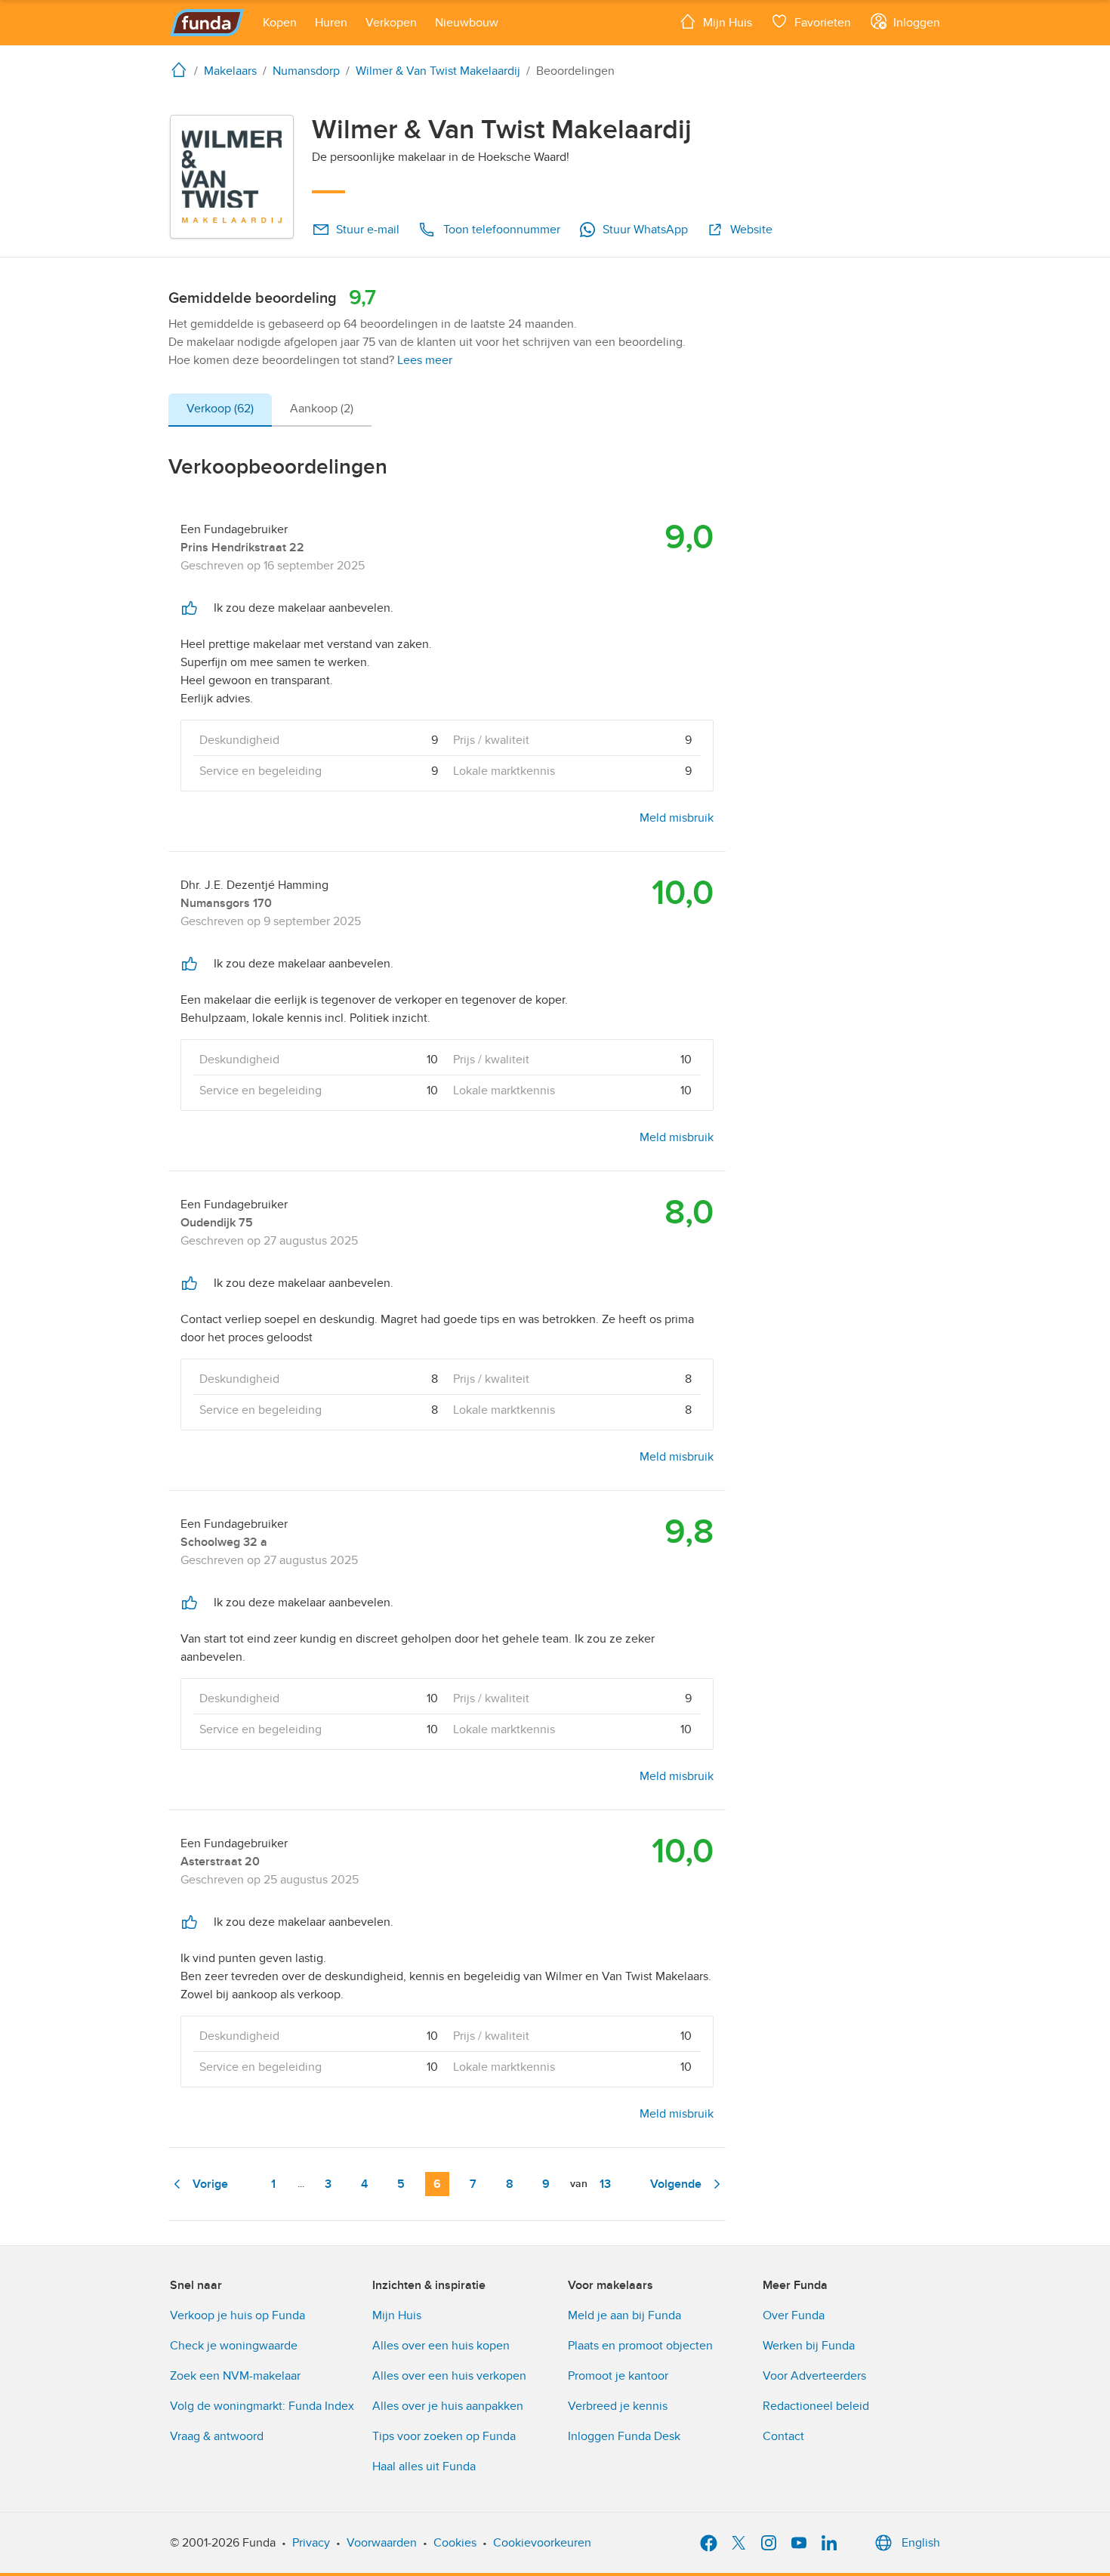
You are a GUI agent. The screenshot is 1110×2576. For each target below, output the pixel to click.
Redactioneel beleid (816, 2406)
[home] (182, 69)
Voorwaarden (382, 2543)
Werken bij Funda (809, 2346)
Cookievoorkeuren (542, 2543)
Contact (783, 2436)
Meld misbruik (677, 818)
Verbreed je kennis (618, 2406)
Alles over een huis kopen (441, 2346)
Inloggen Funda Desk (624, 2436)
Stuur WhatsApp (645, 230)
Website (751, 230)
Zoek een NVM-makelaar (235, 2376)
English (921, 2543)
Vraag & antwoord (217, 2436)
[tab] (220, 410)
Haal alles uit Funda (424, 2466)
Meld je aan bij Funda (624, 2315)
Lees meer (425, 360)
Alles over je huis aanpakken (448, 2406)
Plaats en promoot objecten (640, 2346)
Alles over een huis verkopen (449, 2376)
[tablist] (270, 410)
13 (605, 2184)
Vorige (210, 2184)
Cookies (455, 2543)
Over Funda (794, 2315)
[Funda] (207, 23)
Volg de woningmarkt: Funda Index (262, 2406)
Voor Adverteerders (814, 2376)
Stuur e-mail (368, 230)
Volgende (676, 2184)
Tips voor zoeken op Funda (444, 2436)
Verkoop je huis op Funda (237, 2315)
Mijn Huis (397, 2315)
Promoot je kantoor (618, 2376)
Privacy (311, 2543)
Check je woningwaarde (234, 2346)
